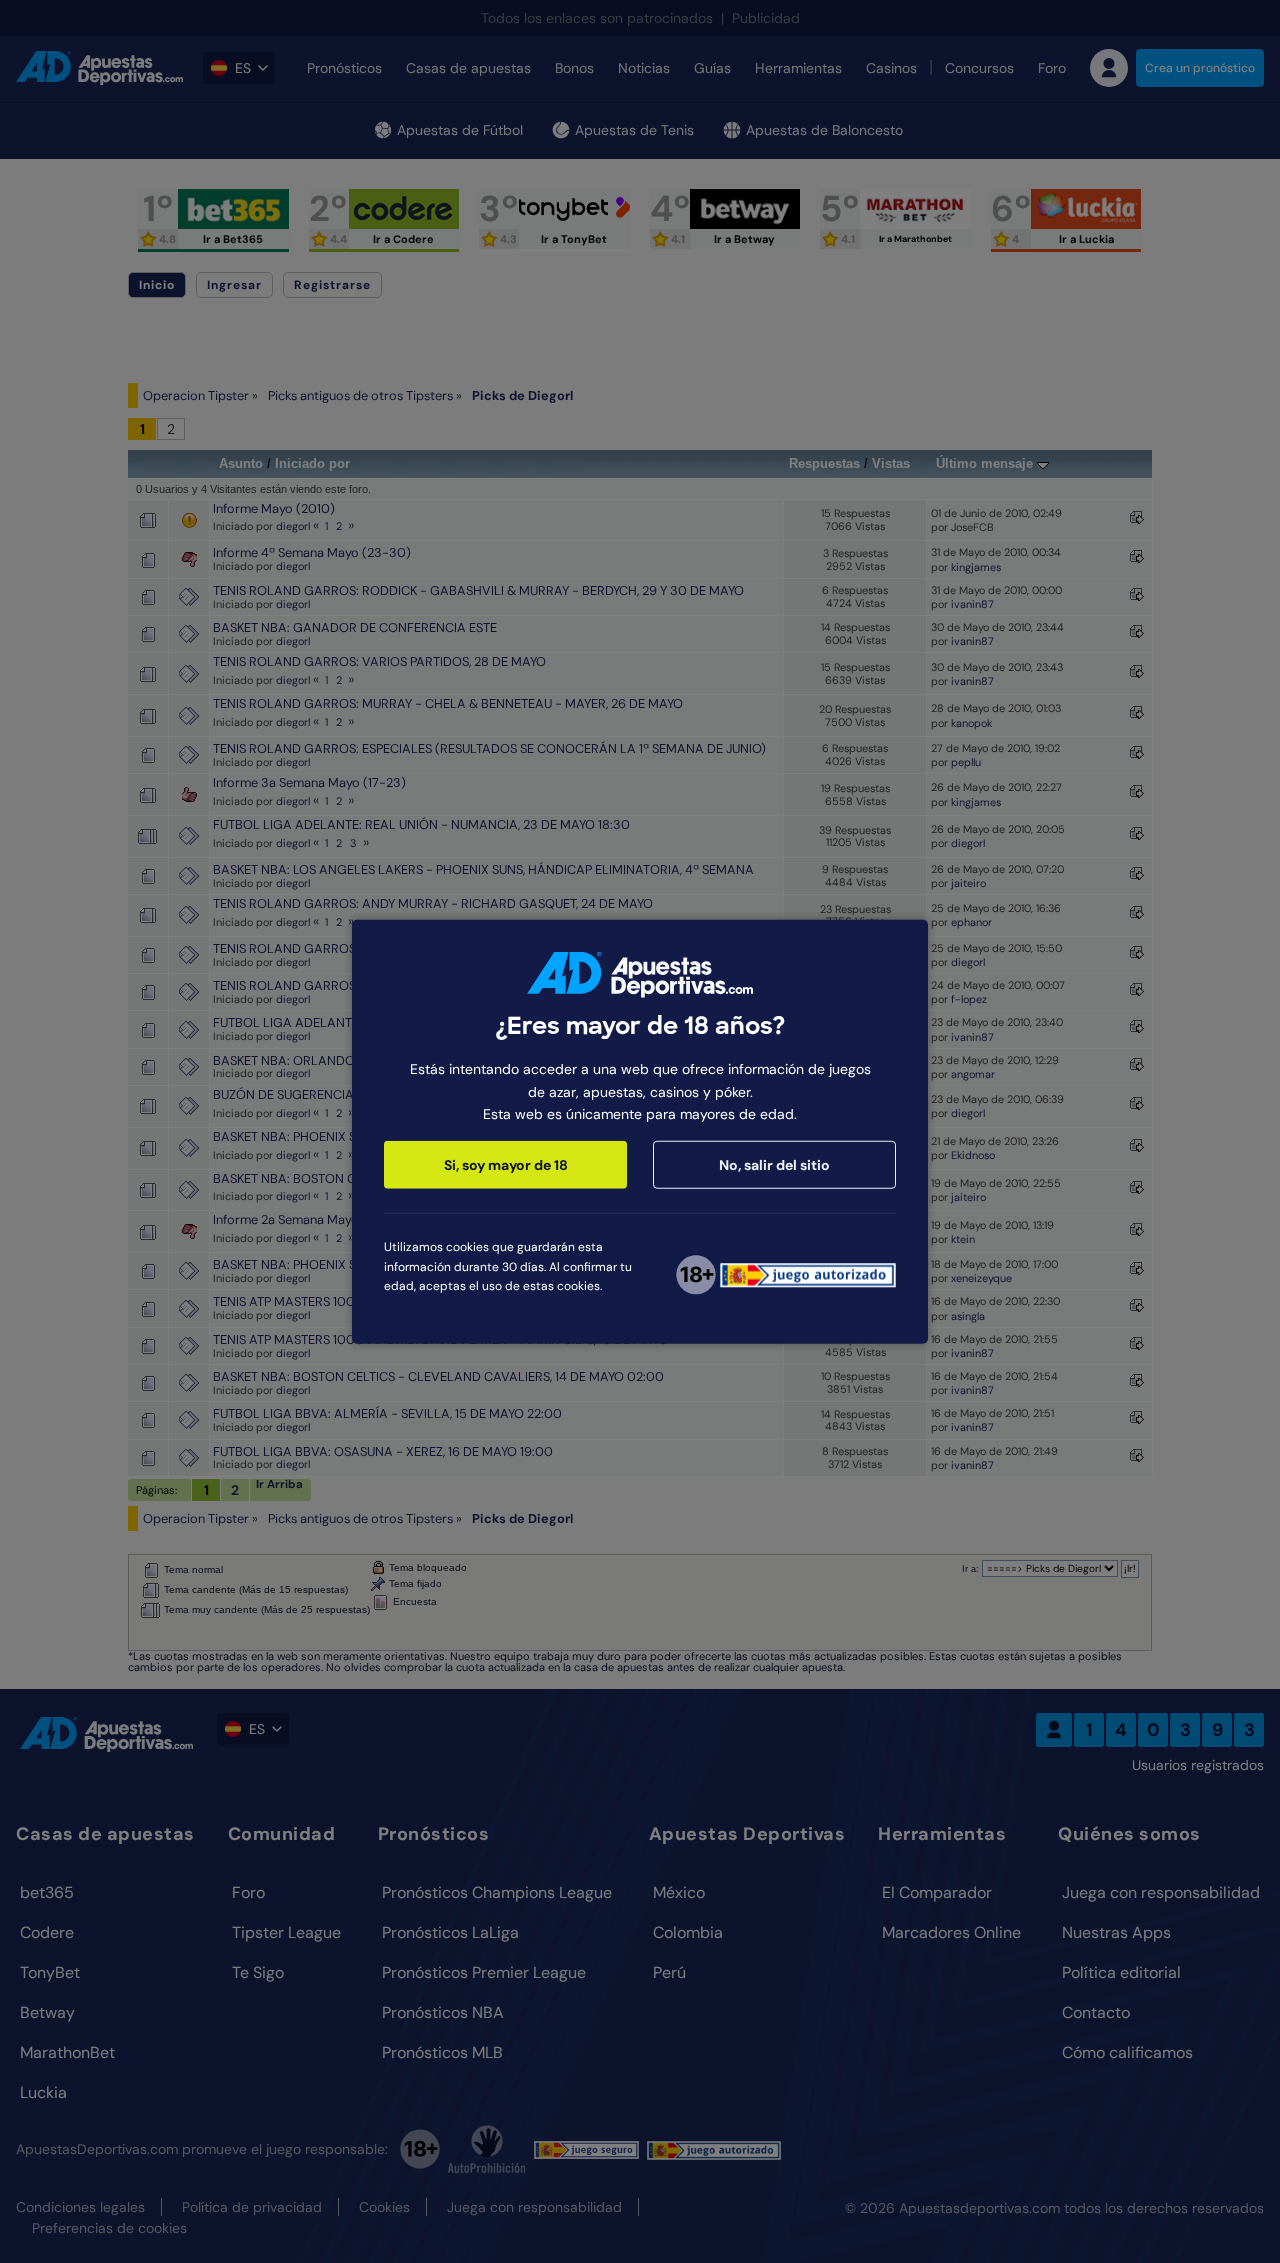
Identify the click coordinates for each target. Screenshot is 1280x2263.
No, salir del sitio (774, 1165)
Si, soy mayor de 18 (506, 1165)
